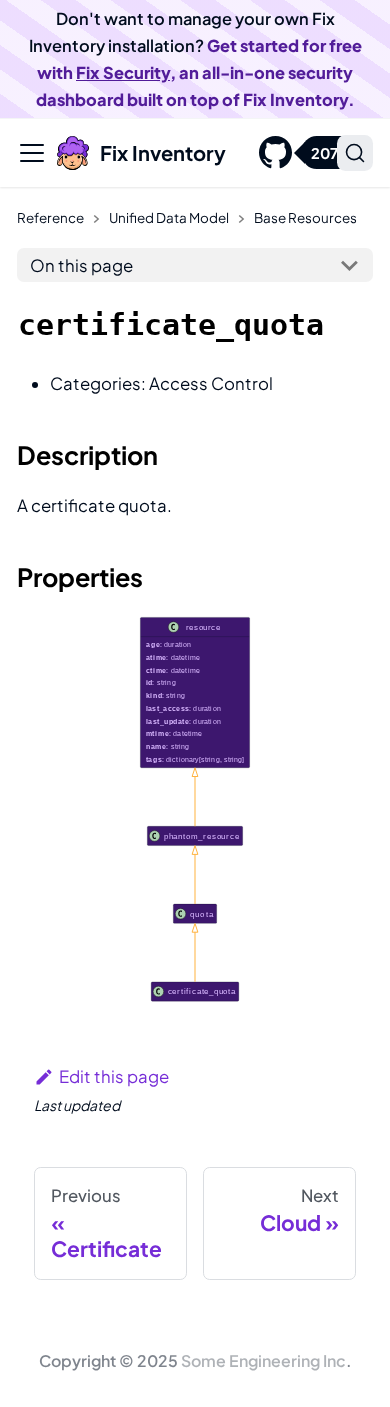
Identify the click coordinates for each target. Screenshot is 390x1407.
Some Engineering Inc (263, 1360)
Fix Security (123, 72)
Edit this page (114, 1076)
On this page (81, 265)
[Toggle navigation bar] (32, 153)
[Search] (355, 153)
